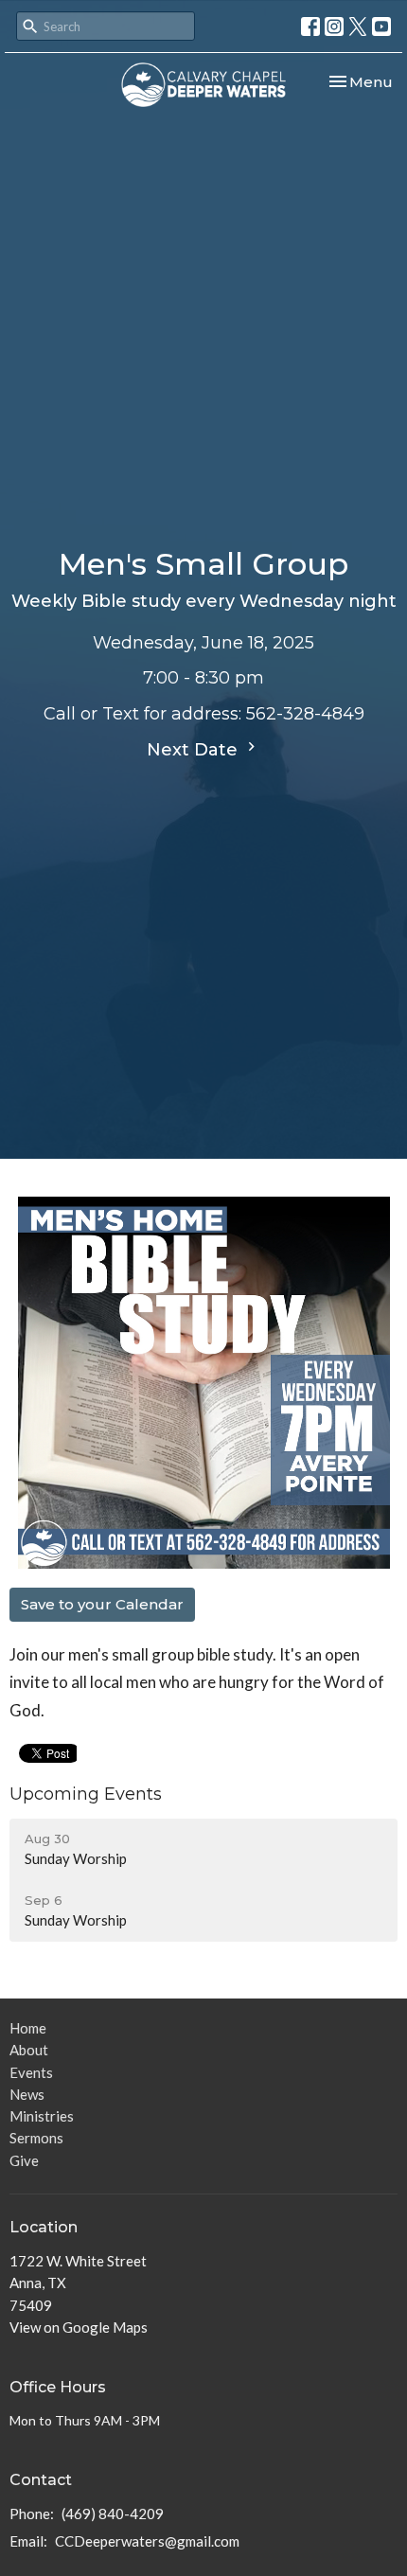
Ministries (42, 2116)
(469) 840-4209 (113, 2514)
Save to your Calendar (102, 1604)
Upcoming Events (86, 1794)
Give (24, 2160)
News (27, 2094)
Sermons (36, 2138)
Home (28, 2028)
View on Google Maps (79, 2327)
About (29, 2050)
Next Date (195, 750)
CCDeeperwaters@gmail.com (147, 2541)
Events (31, 2072)
